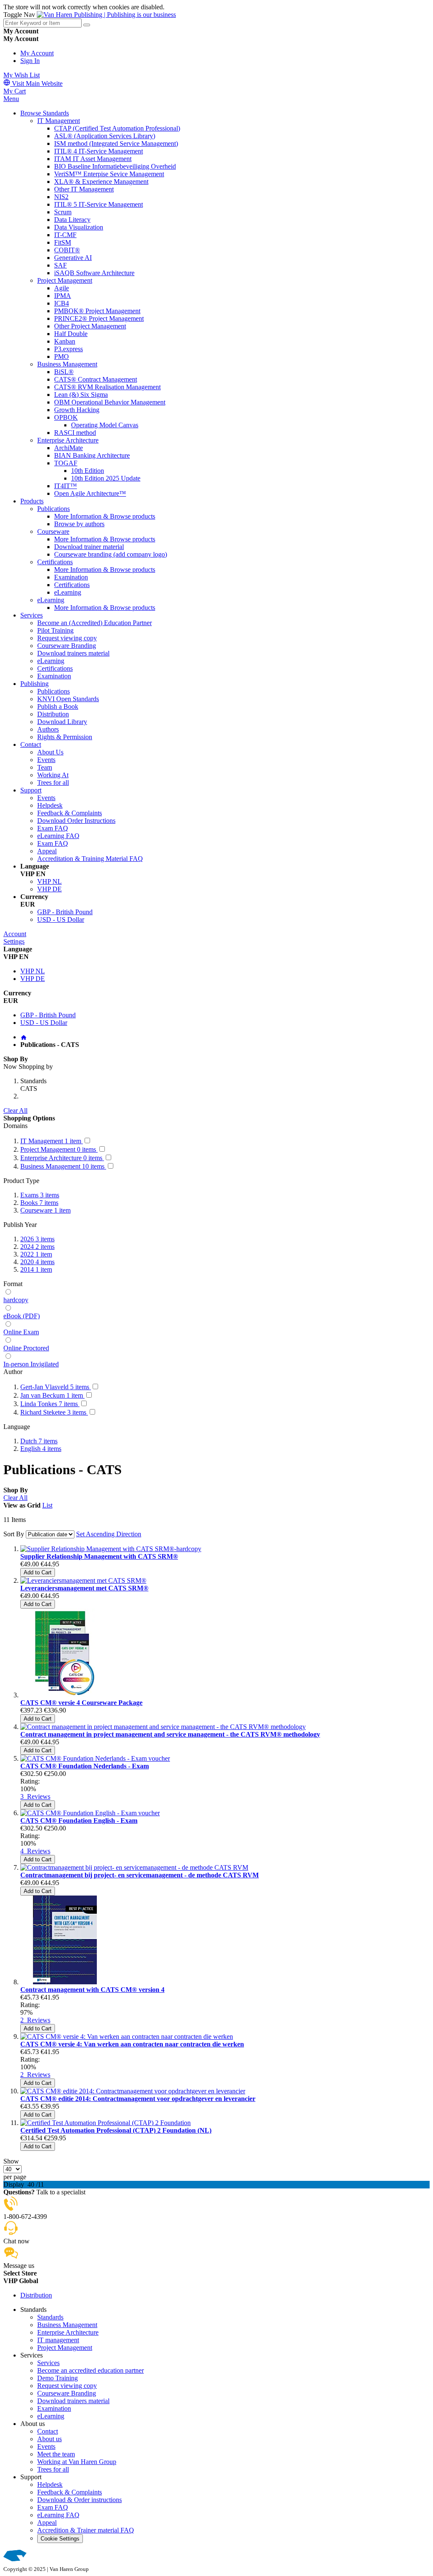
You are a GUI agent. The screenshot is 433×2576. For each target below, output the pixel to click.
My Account (37, 53)
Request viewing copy (67, 2386)
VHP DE (49, 889)
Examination (54, 2408)
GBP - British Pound (65, 912)
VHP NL (49, 881)
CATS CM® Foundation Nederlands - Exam (85, 1766)
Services (48, 2363)
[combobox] (42, 23)
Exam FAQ (53, 2507)
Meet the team (56, 2454)
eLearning (51, 2416)
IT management (58, 2340)
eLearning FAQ (58, 2515)
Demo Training (58, 2378)
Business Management (67, 2325)
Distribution (36, 2295)
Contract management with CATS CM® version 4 (92, 1990)
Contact (48, 2431)
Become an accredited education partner (90, 2370)
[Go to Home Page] (24, 1037)
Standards (50, 2317)
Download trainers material (73, 2401)
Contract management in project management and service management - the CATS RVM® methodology (170, 1734)
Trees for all (53, 2469)
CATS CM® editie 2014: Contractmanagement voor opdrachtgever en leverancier (138, 2099)
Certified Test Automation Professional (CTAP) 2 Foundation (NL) (116, 2130)
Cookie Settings (60, 2539)
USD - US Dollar (61, 919)
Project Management (65, 2348)
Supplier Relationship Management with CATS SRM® (99, 1556)
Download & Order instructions (79, 2500)
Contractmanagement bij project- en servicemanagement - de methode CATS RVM (140, 1875)
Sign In (30, 61)
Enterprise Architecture (68, 2332)
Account (15, 934)
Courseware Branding (67, 2393)
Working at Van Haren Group (77, 2462)
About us (49, 2439)
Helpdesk (50, 2484)
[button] (216, 2281)
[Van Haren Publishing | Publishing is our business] (106, 15)
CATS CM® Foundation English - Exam (79, 1821)
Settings (14, 941)
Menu (11, 99)
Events (46, 2446)
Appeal (47, 2523)
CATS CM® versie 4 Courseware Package (81, 1703)
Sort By (14, 1534)
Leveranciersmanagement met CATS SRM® (84, 1588)
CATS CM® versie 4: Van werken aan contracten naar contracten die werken (132, 2044)
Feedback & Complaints (70, 2492)
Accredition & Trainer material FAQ (86, 2530)
